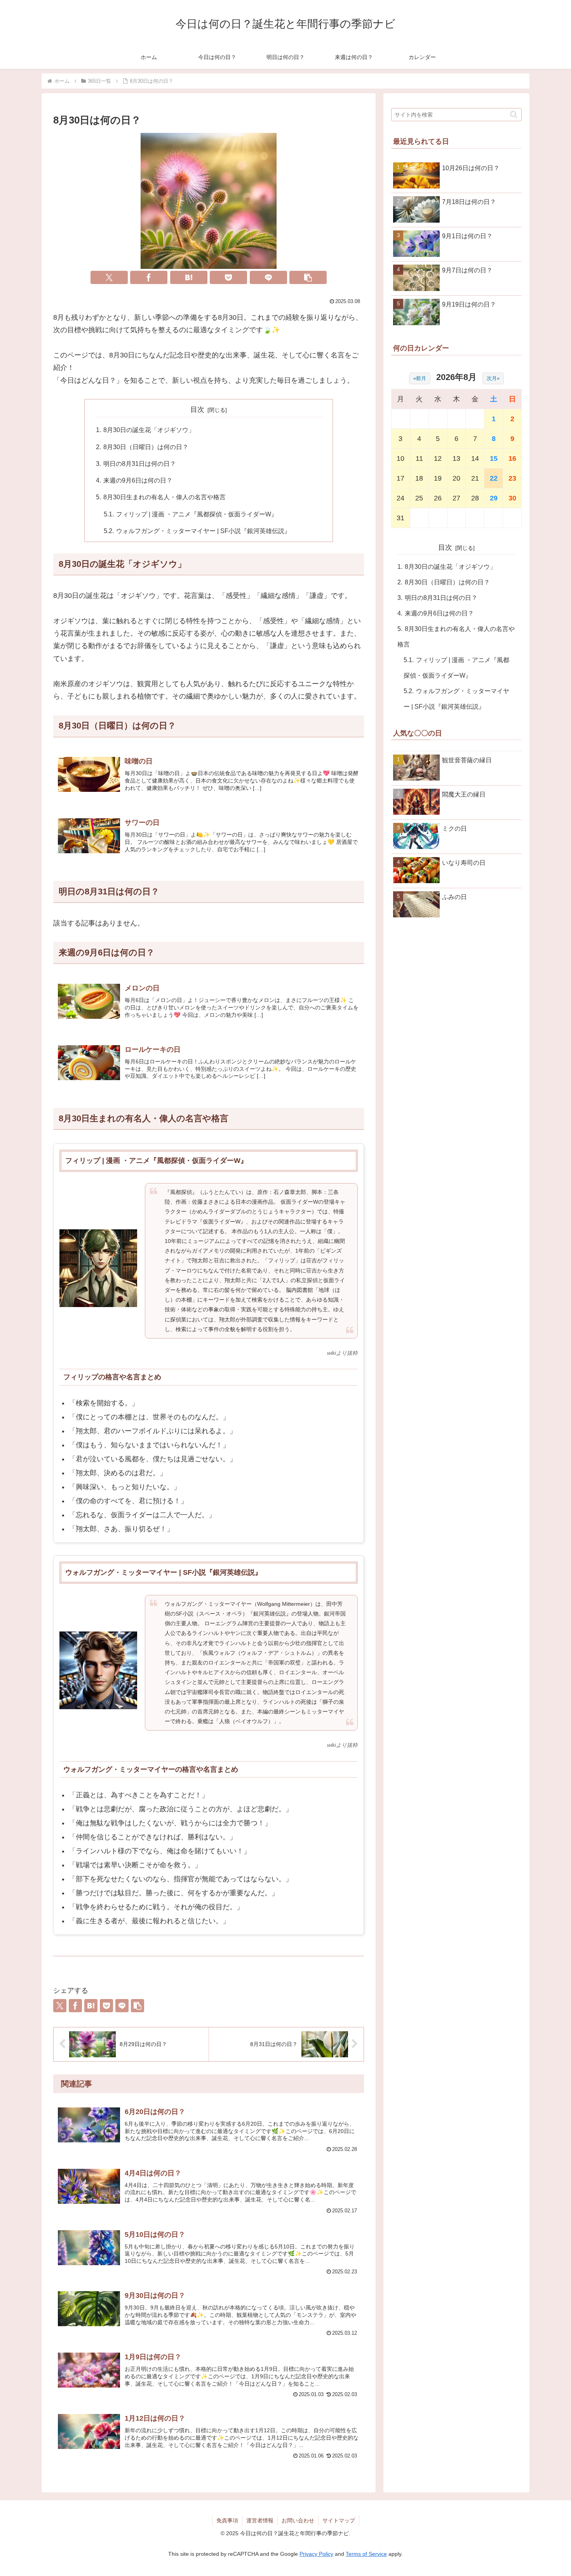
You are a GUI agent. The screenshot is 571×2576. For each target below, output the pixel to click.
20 (456, 478)
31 (400, 518)
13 (456, 458)
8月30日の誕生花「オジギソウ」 (149, 430)
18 (419, 478)
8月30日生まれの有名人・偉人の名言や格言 (165, 497)
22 (494, 478)
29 (494, 498)
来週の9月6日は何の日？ (138, 480)
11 (419, 458)
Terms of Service (366, 2554)
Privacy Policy (316, 2554)
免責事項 (227, 2520)
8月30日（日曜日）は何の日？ (146, 447)
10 (400, 458)
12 (438, 458)
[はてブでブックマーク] (189, 277)
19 (438, 478)
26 (438, 498)
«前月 (420, 378)
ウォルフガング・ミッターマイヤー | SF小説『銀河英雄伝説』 (203, 531)
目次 (197, 410)
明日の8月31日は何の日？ (140, 464)
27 (456, 498)
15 (494, 458)
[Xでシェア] (109, 277)
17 (400, 478)
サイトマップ (339, 2520)
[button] (308, 277)
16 (512, 458)
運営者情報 (260, 2520)
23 (512, 478)
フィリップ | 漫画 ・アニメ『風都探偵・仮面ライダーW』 (197, 514)
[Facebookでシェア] (149, 277)
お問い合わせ (298, 2520)
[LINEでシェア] (268, 277)
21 (475, 478)
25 (419, 498)
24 (400, 498)
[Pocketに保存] (228, 277)
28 (475, 498)
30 (512, 498)
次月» (493, 378)
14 (475, 458)
